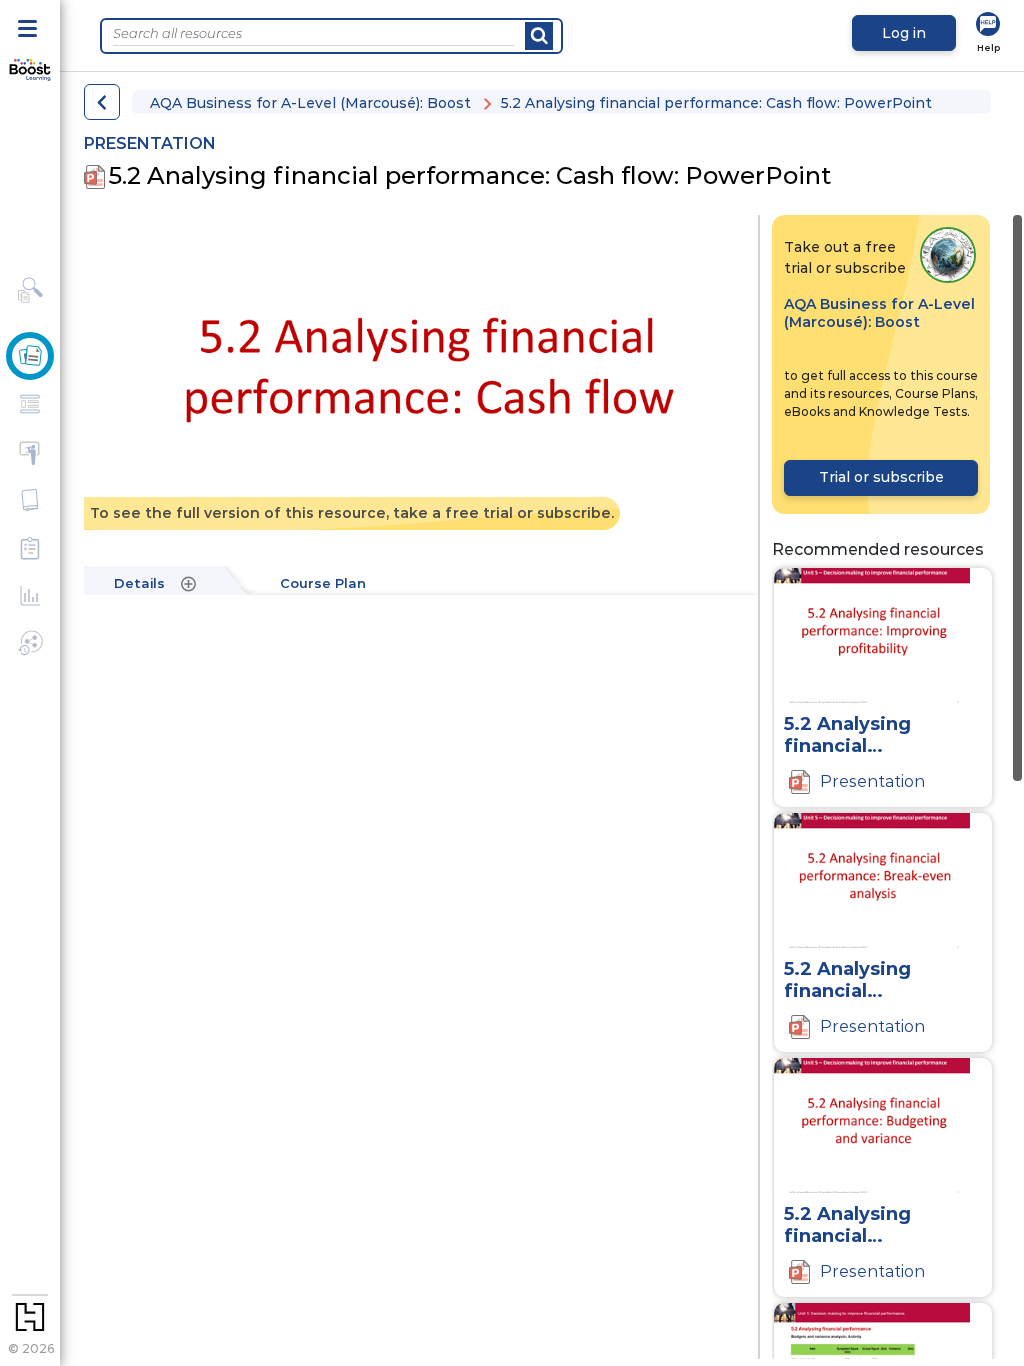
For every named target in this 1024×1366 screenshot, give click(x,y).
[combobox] (313, 33)
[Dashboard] (30, 70)
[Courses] (30, 356)
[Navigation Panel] (30, 27)
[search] (539, 36)
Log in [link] (904, 33)
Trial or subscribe (881, 477)
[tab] (162, 584)
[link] (988, 33)
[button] (102, 102)
